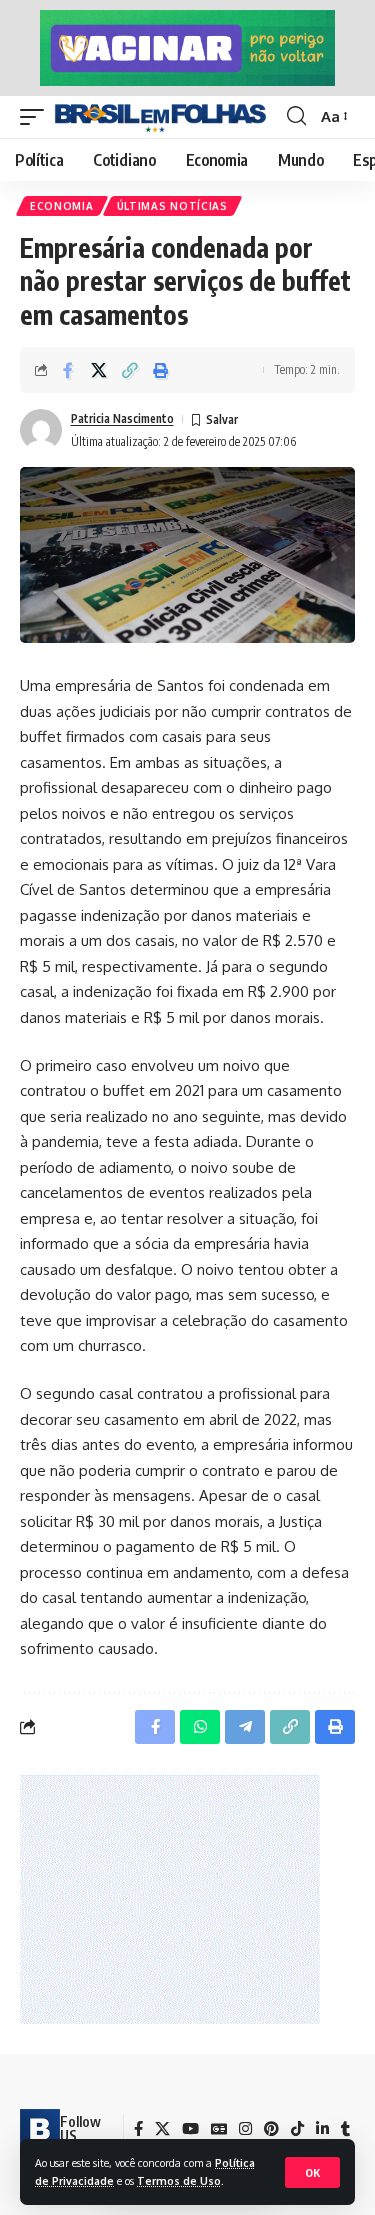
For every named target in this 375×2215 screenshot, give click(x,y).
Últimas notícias (172, 206)
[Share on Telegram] (245, 1727)
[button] (312, 2172)
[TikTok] (297, 2129)
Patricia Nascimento (122, 418)
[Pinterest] (271, 2129)
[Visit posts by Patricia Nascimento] (41, 430)
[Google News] (219, 2129)
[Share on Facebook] (68, 370)
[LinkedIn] (322, 2129)
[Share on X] (99, 370)
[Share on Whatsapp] (200, 1727)
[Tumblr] (345, 2129)
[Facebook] (138, 2129)
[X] (162, 2129)
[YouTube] (190, 2129)
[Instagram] (245, 2129)
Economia (62, 206)
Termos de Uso (179, 2180)
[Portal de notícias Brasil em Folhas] (160, 117)
